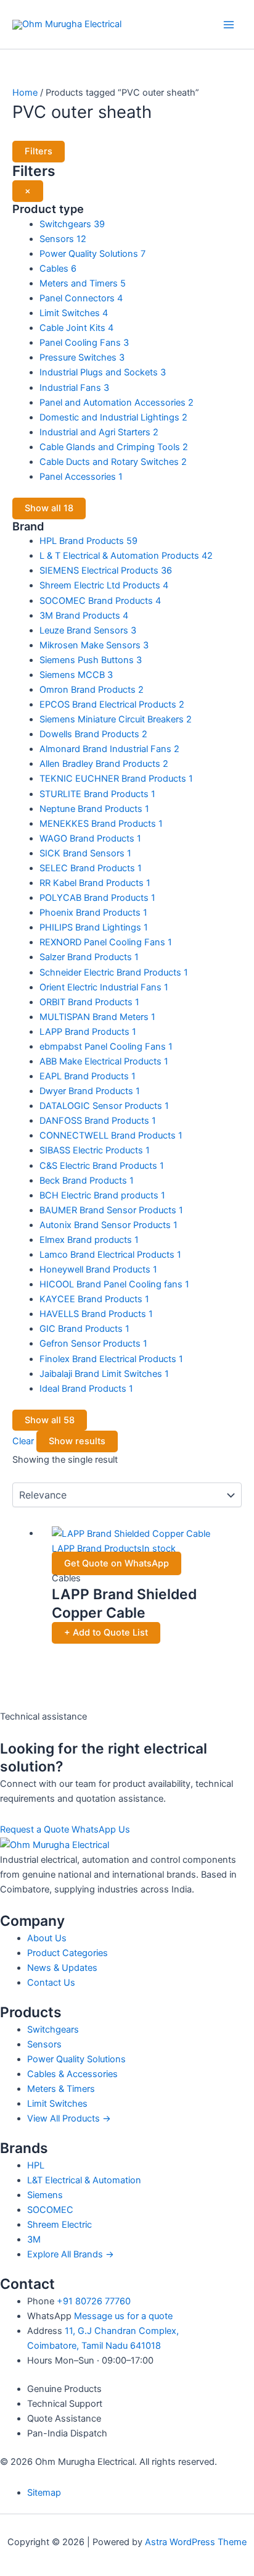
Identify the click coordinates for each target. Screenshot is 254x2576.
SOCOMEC (50, 2210)
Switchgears (53, 2030)
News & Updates (62, 1968)
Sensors (44, 2044)
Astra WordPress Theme (196, 2542)
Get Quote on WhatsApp (117, 1563)
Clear (23, 1441)
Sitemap (44, 2493)
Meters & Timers (61, 2089)
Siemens (45, 2195)
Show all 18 (49, 508)
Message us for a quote (123, 2316)
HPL (36, 2165)
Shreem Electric (59, 2225)
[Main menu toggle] (229, 25)
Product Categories (68, 1953)
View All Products (69, 2118)
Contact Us (51, 1983)
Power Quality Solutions (76, 2059)
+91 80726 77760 (94, 2301)
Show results (77, 1441)
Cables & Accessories (72, 2074)
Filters (39, 151)
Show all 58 (50, 1420)
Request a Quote (35, 1830)
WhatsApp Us (101, 1830)
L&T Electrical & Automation (84, 2180)
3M (34, 2239)
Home (25, 93)
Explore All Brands (71, 2254)
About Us (47, 1938)
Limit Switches (57, 2104)
